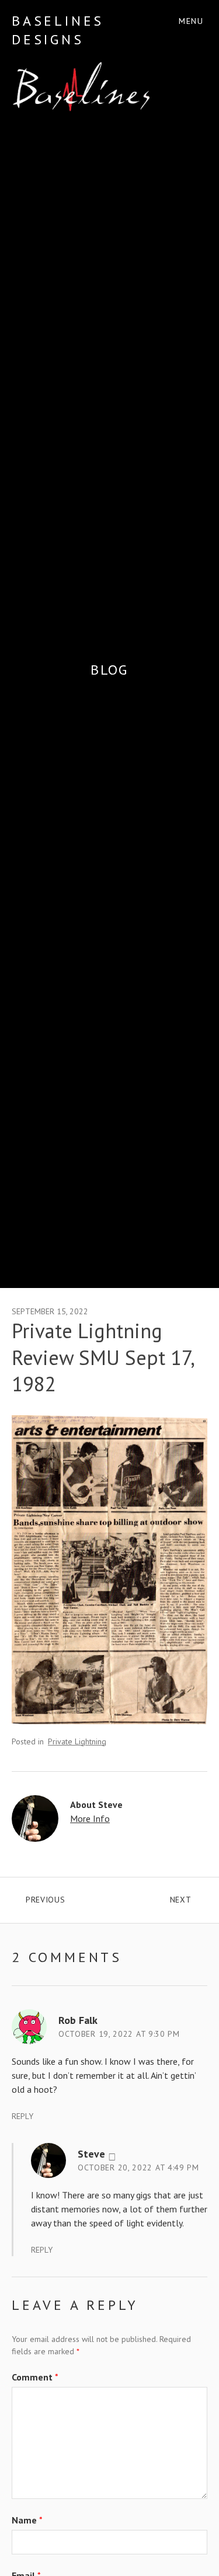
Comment (35, 2377)
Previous (68, 1897)
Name (27, 2520)
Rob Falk (78, 2020)
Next (189, 1897)
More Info (90, 1818)
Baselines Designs (58, 30)
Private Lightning (77, 1741)
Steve (91, 2154)
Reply (22, 2116)
